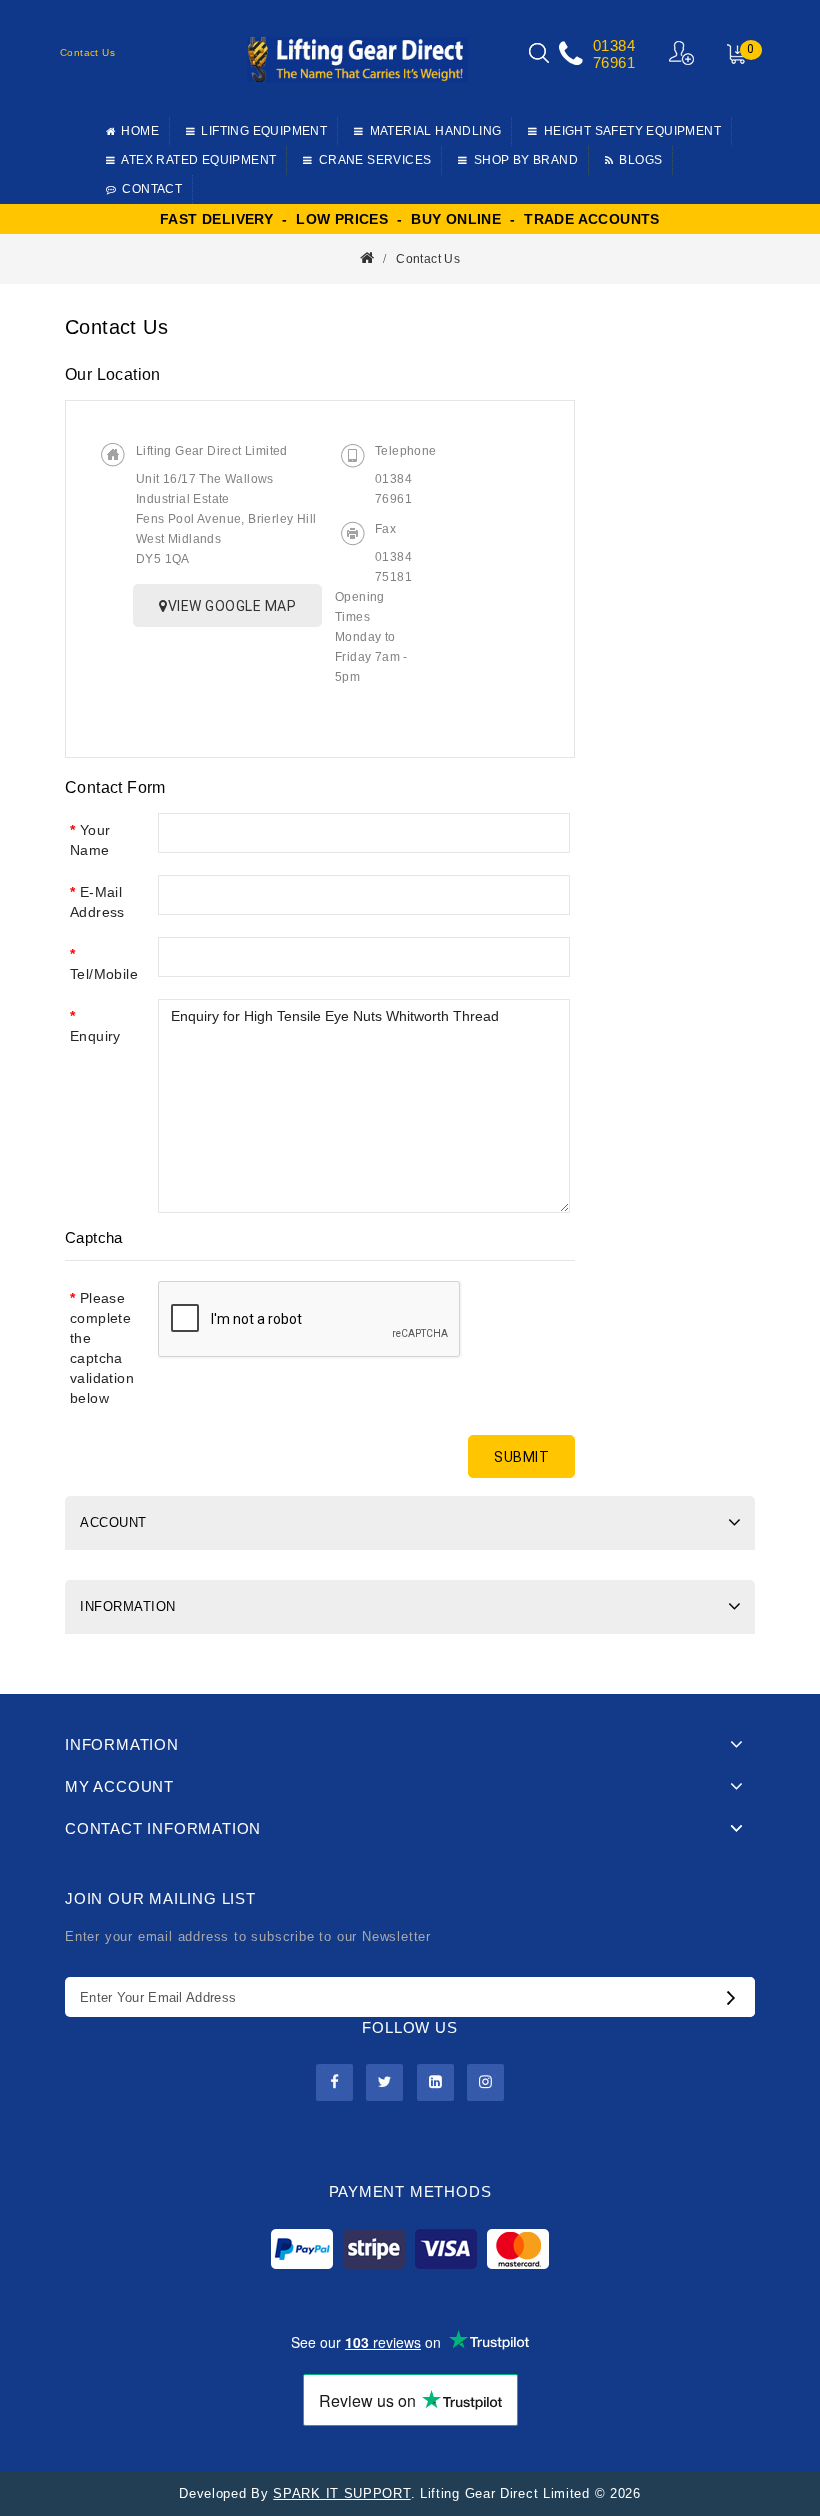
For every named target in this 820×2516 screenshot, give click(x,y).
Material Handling (436, 131)
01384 (614, 45)
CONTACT (152, 189)
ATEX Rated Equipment (198, 160)
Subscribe (736, 1997)
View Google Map (232, 606)
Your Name (90, 840)
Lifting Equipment (264, 131)
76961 (614, 62)
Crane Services (375, 160)
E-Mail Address (97, 902)
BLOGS (640, 160)
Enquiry (95, 1036)
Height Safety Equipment (632, 131)
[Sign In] (682, 52)
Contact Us (428, 259)
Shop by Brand (526, 160)
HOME (140, 131)
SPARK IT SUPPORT (341, 2493)
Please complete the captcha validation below (102, 1348)
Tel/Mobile (104, 974)
